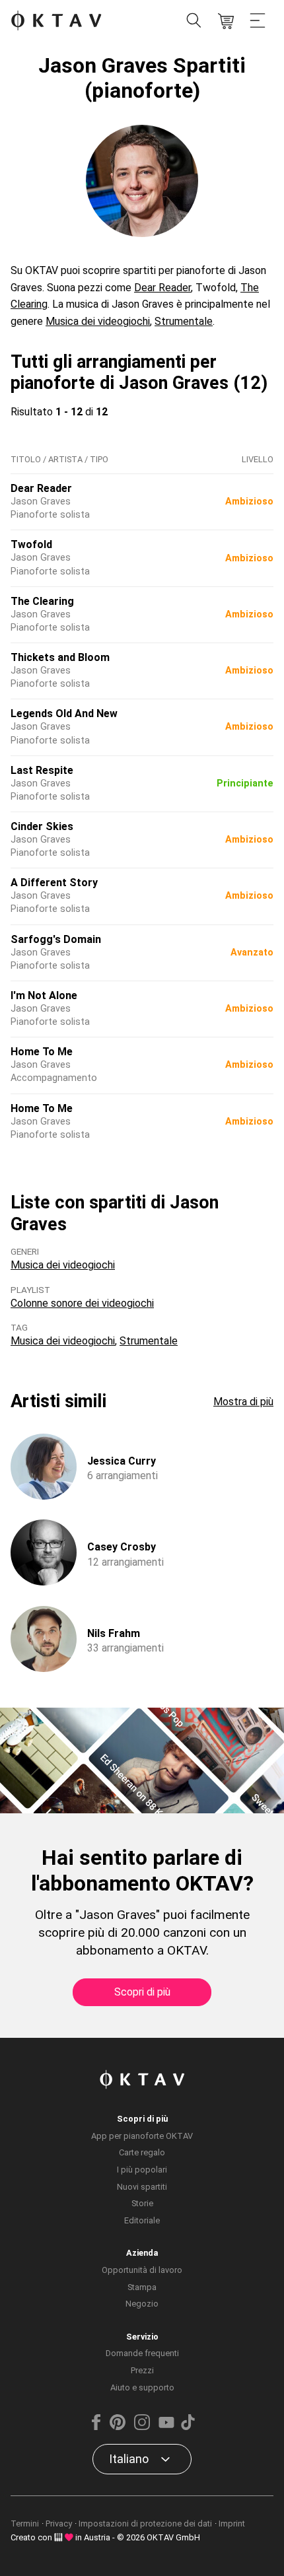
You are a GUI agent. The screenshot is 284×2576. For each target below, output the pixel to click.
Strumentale (184, 321)
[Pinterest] (118, 2427)
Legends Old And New (64, 714)
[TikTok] (188, 2427)
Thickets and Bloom (60, 657)
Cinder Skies (42, 826)
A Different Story (54, 883)
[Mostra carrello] (226, 21)
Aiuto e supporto (142, 2387)
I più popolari (142, 2170)
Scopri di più (142, 1992)
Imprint (232, 2524)
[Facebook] (96, 2427)
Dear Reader (162, 288)
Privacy (59, 2524)
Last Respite (42, 770)
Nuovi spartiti (142, 2187)
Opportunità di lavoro (142, 2270)
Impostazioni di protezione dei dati (145, 2524)
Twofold (31, 544)
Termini (25, 2524)
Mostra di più (243, 1402)
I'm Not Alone (44, 995)
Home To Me (42, 1052)
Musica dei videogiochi (98, 321)
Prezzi (142, 2370)
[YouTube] (166, 2427)
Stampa (142, 2287)
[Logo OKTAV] (56, 21)
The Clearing (42, 601)
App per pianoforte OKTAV (142, 2136)
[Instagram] (142, 2427)
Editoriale (142, 2220)
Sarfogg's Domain (56, 939)
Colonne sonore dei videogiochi (82, 1303)
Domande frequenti (142, 2353)
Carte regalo (142, 2152)
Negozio (142, 2304)
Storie (142, 2203)
